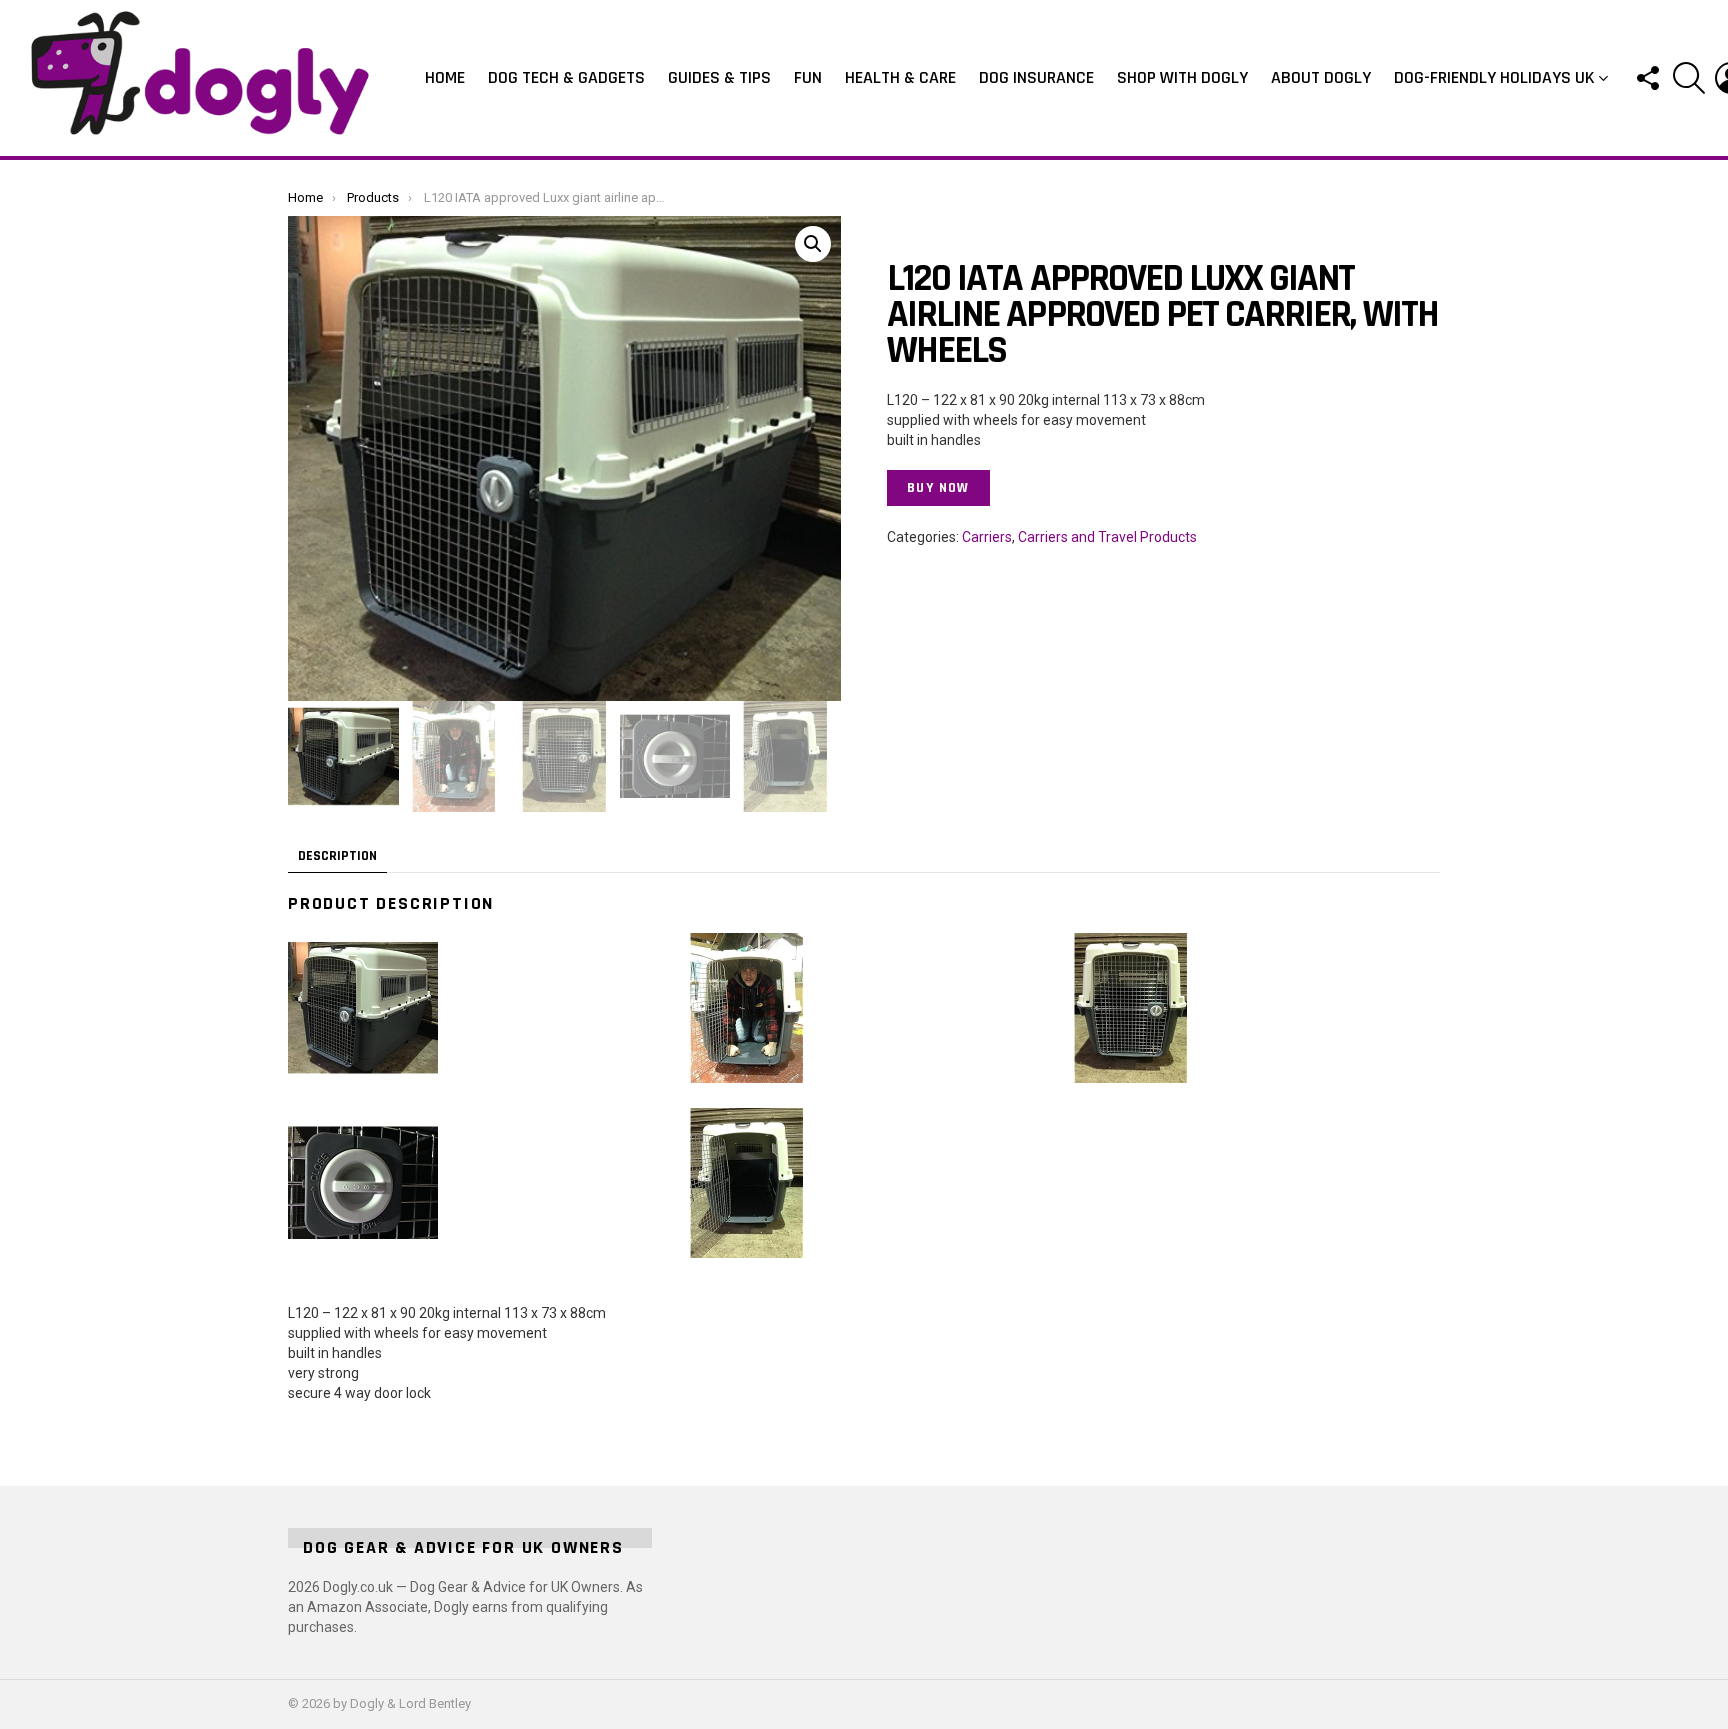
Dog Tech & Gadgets (566, 77)
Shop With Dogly (1182, 77)
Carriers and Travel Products (1107, 537)
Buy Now (938, 488)
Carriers (987, 537)
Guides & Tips (719, 77)
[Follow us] (1647, 78)
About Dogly (1321, 77)
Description (337, 856)
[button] (813, 244)
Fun (808, 77)
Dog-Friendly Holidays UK (1494, 77)
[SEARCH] (1689, 78)
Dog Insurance (1036, 77)
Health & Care (900, 77)
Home (445, 77)
